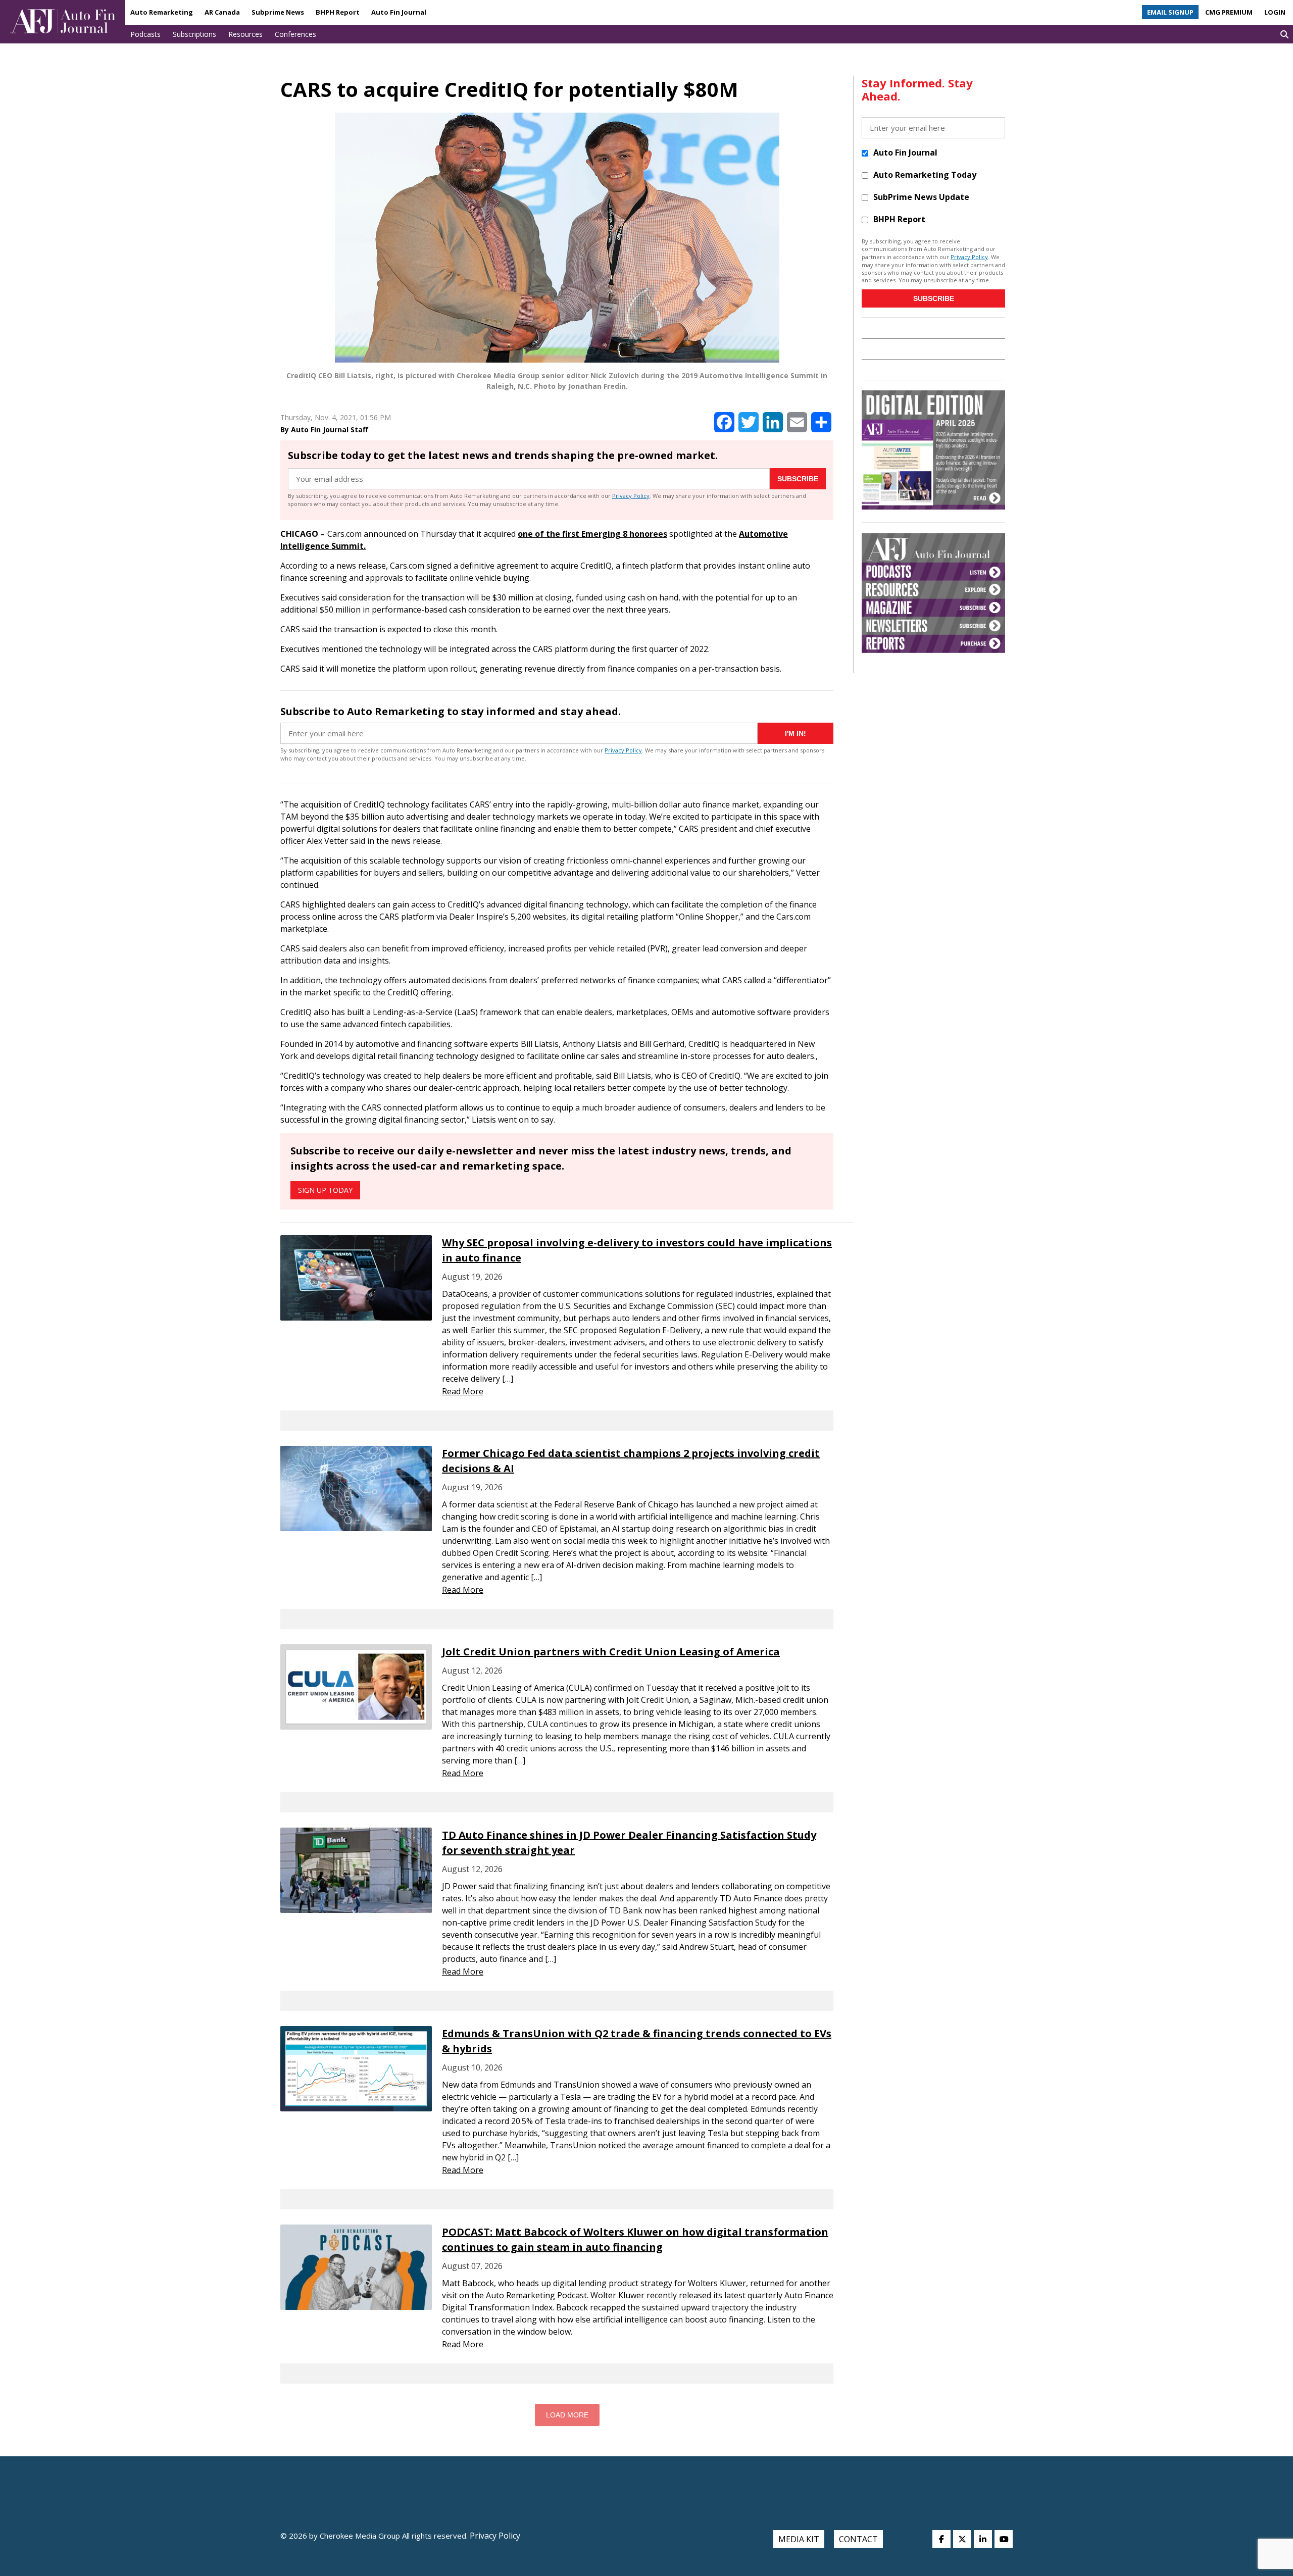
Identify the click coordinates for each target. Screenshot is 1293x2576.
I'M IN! (795, 733)
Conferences (295, 34)
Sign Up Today (325, 1190)
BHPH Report (338, 12)
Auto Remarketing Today (925, 175)
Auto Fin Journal (399, 12)
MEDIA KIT (799, 2539)
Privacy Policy (631, 496)
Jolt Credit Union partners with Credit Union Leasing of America (611, 1652)
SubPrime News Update (921, 197)
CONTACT (858, 2539)
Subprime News (278, 12)
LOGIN (1275, 12)
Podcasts (145, 34)
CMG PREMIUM (1229, 12)
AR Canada (222, 12)
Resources (245, 34)
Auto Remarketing (162, 12)
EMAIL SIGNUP (1170, 12)
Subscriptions (194, 34)
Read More (463, 1391)
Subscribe (798, 479)
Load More (567, 2415)
